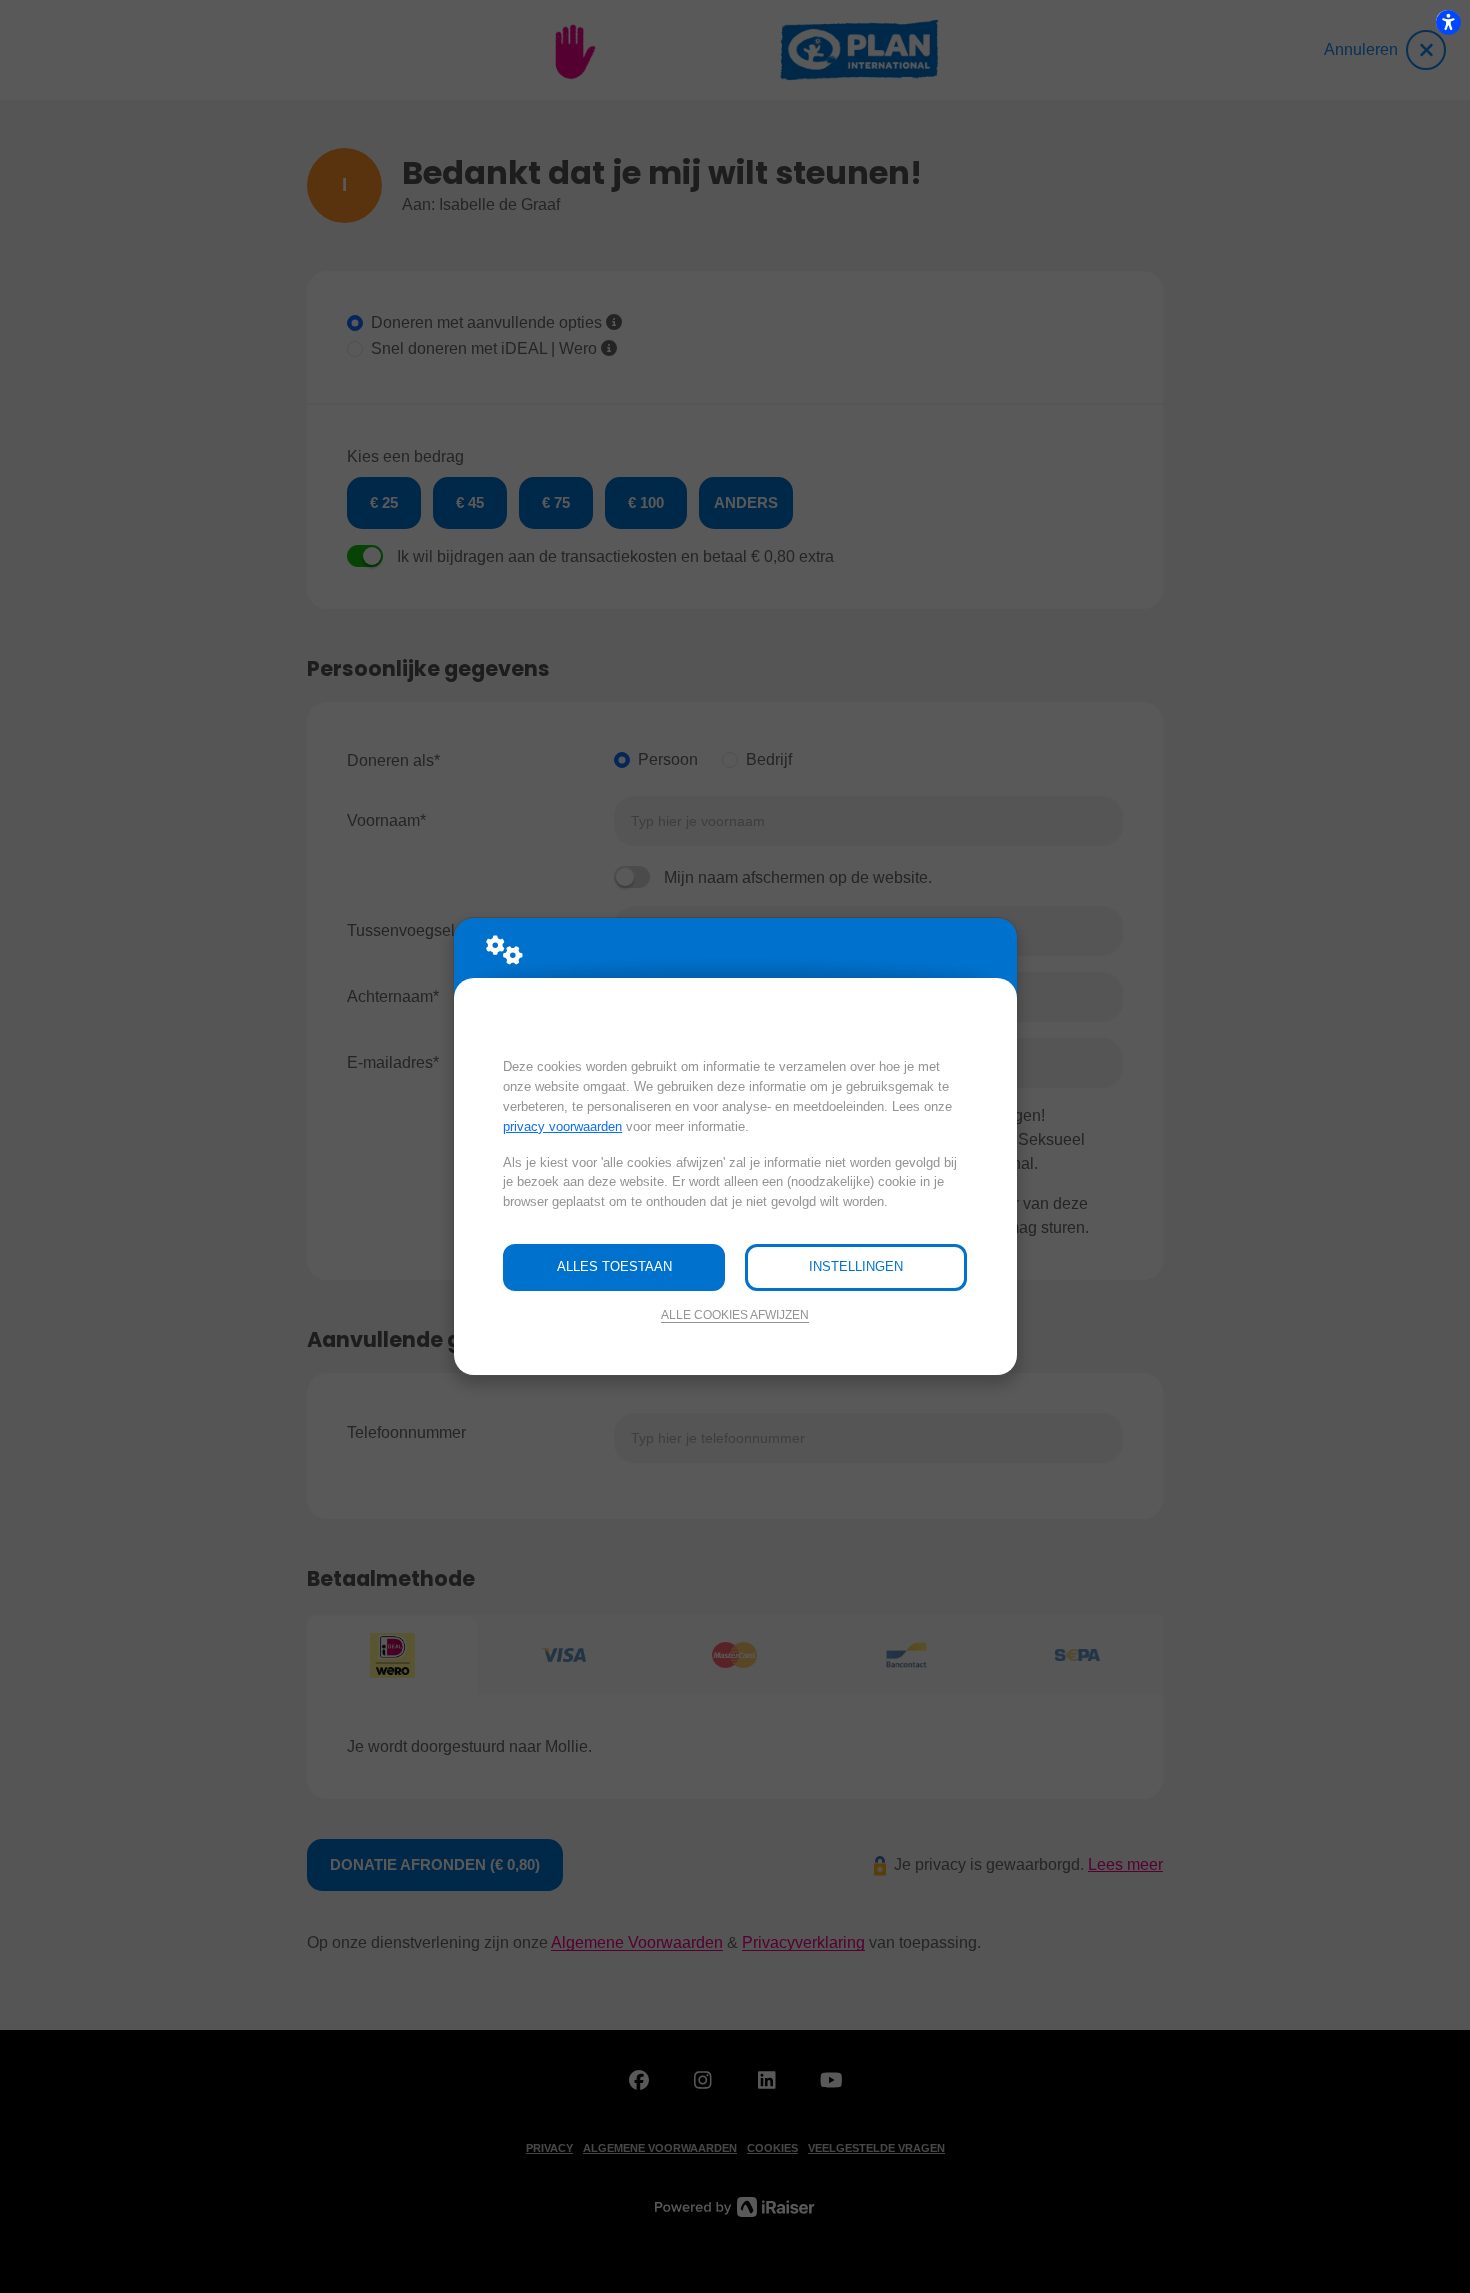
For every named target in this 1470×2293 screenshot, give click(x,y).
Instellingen (856, 1266)
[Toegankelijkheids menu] (1448, 22)
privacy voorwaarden (562, 1126)
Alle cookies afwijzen (735, 1314)
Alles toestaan (614, 1266)
